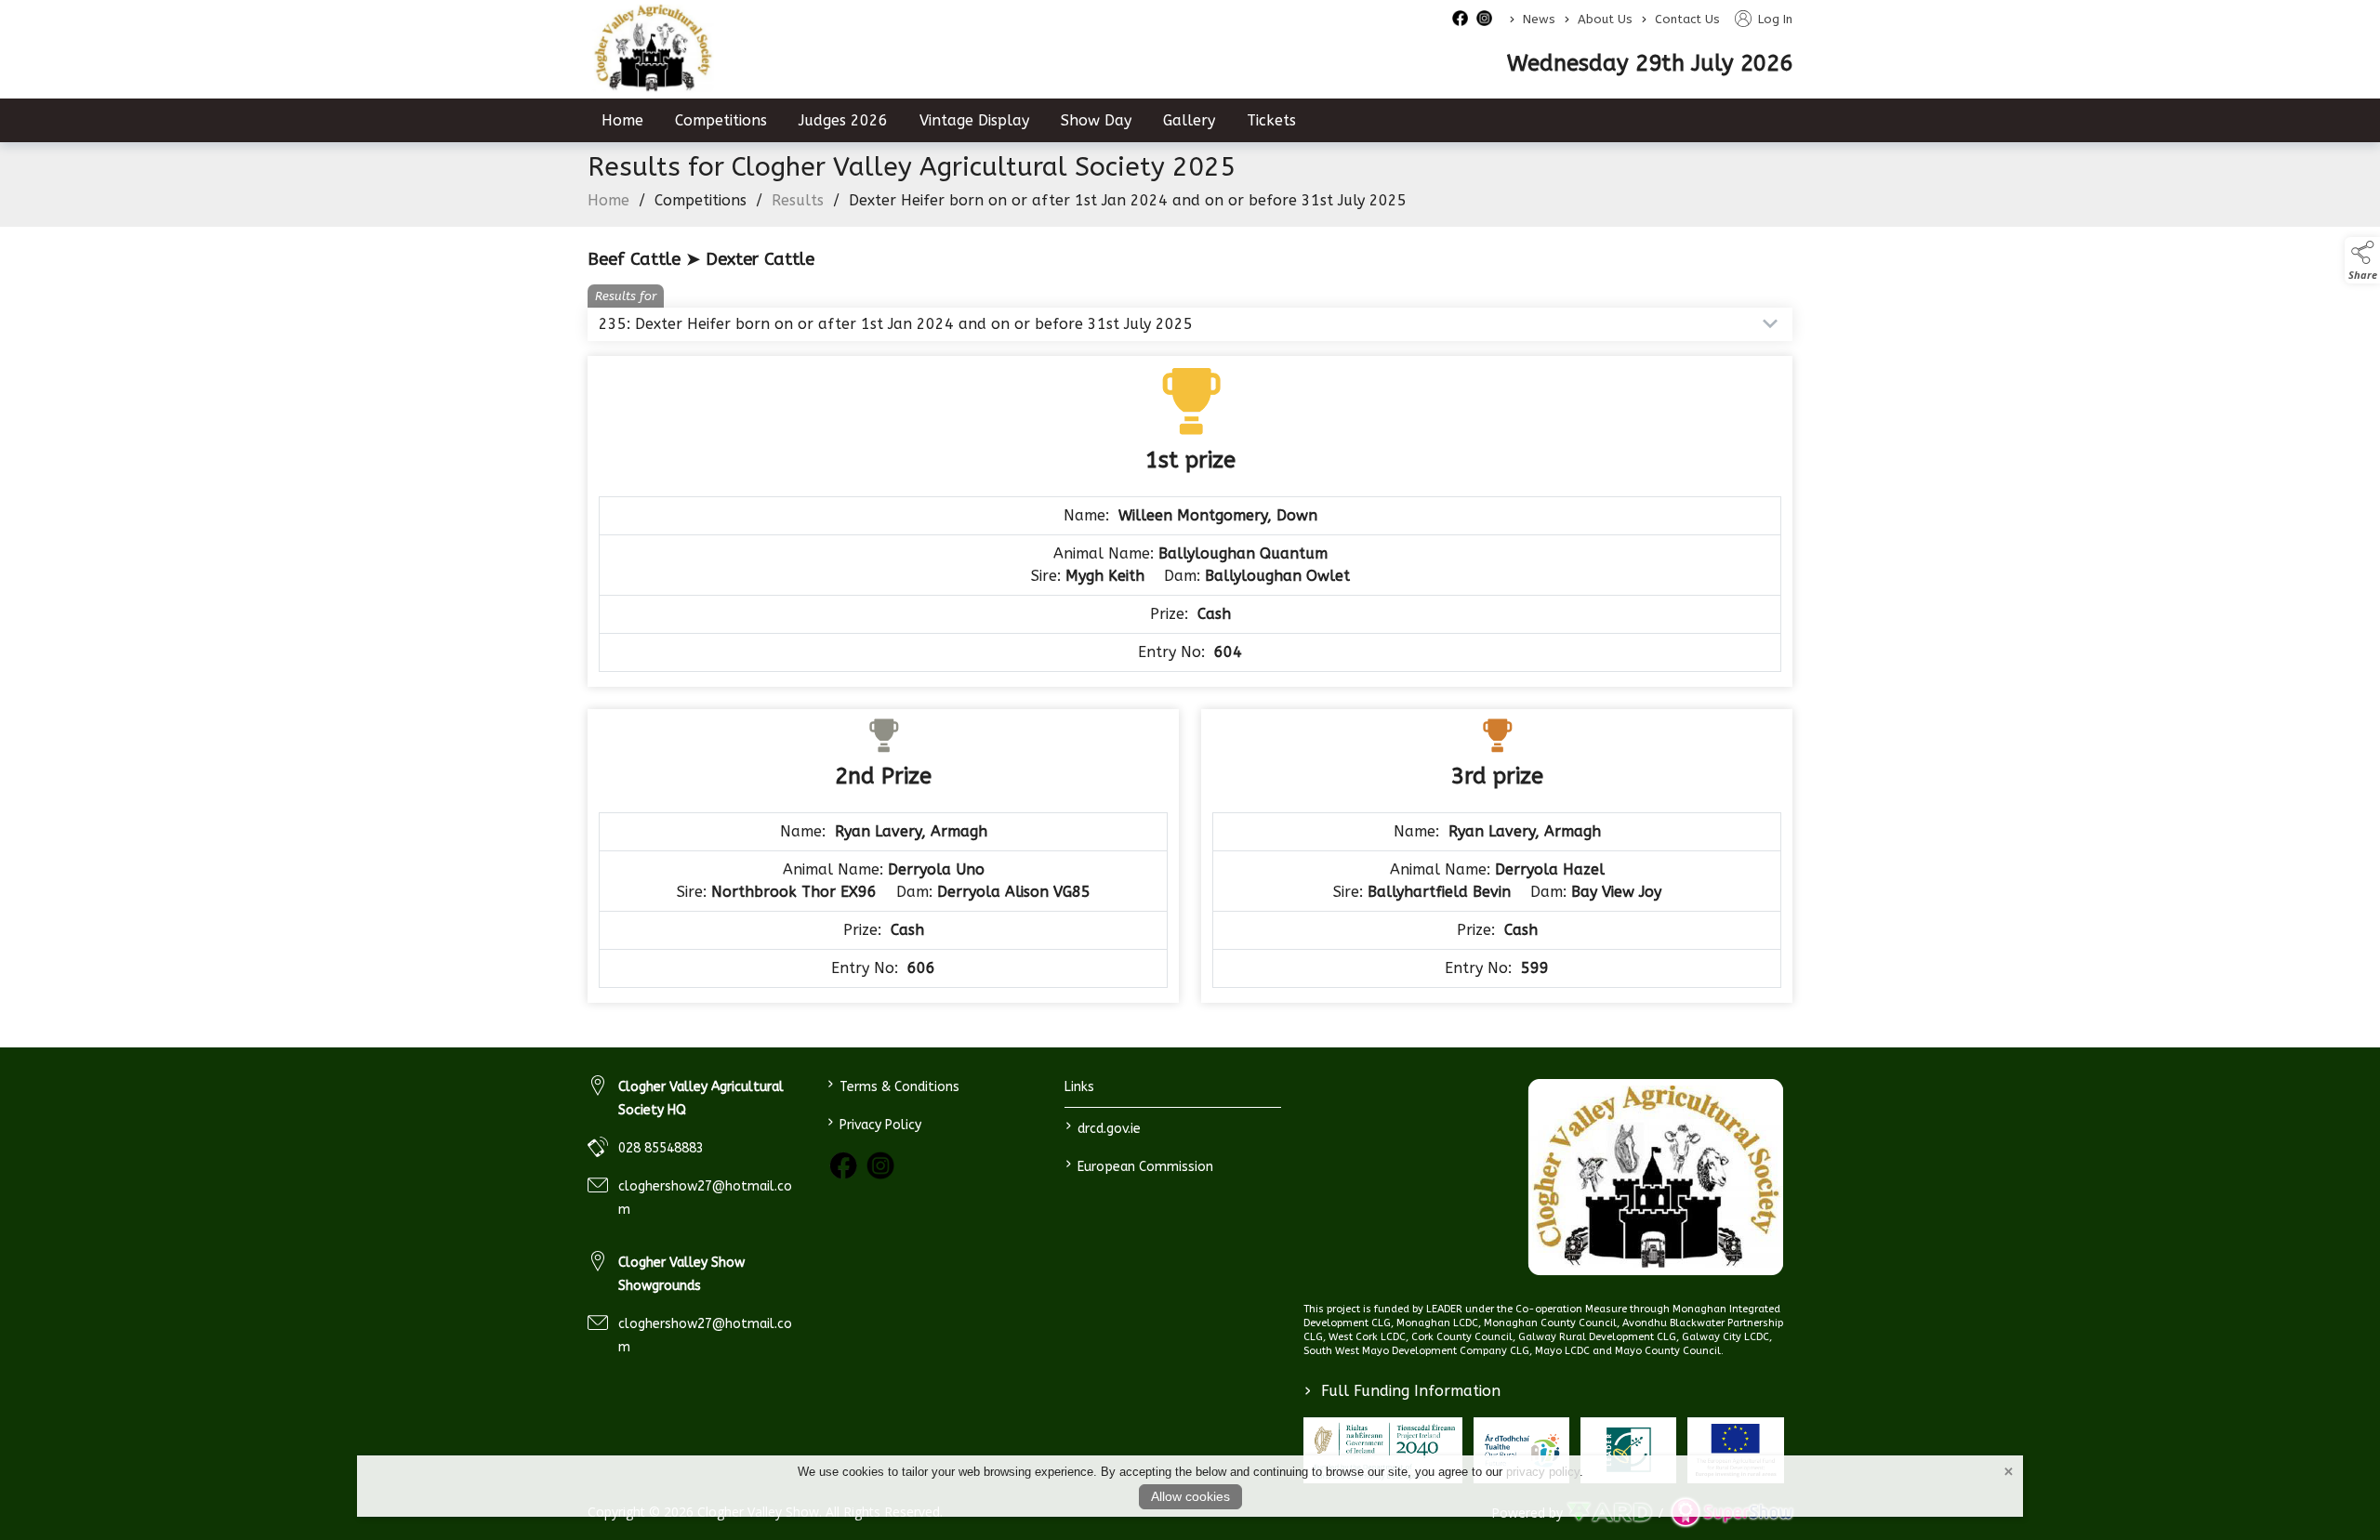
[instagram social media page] (1484, 18)
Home (622, 120)
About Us (1605, 19)
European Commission (1139, 1165)
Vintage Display (974, 120)
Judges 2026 (843, 120)
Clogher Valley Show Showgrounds (681, 1274)
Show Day (1096, 120)
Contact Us (1687, 19)
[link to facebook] (843, 1165)
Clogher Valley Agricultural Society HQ (701, 1099)
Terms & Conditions (892, 1085)
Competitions (721, 120)
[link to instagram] (880, 1165)
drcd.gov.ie (1103, 1127)
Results (798, 200)
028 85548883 (661, 1148)
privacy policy (1543, 1472)
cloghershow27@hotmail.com (705, 1198)
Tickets (1271, 120)
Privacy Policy (873, 1123)
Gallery (1189, 120)
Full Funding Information (1402, 1391)
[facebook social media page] (1460, 18)
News (1539, 19)
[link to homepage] (653, 48)
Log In (1773, 19)
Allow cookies (1190, 1496)
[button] (2362, 260)
